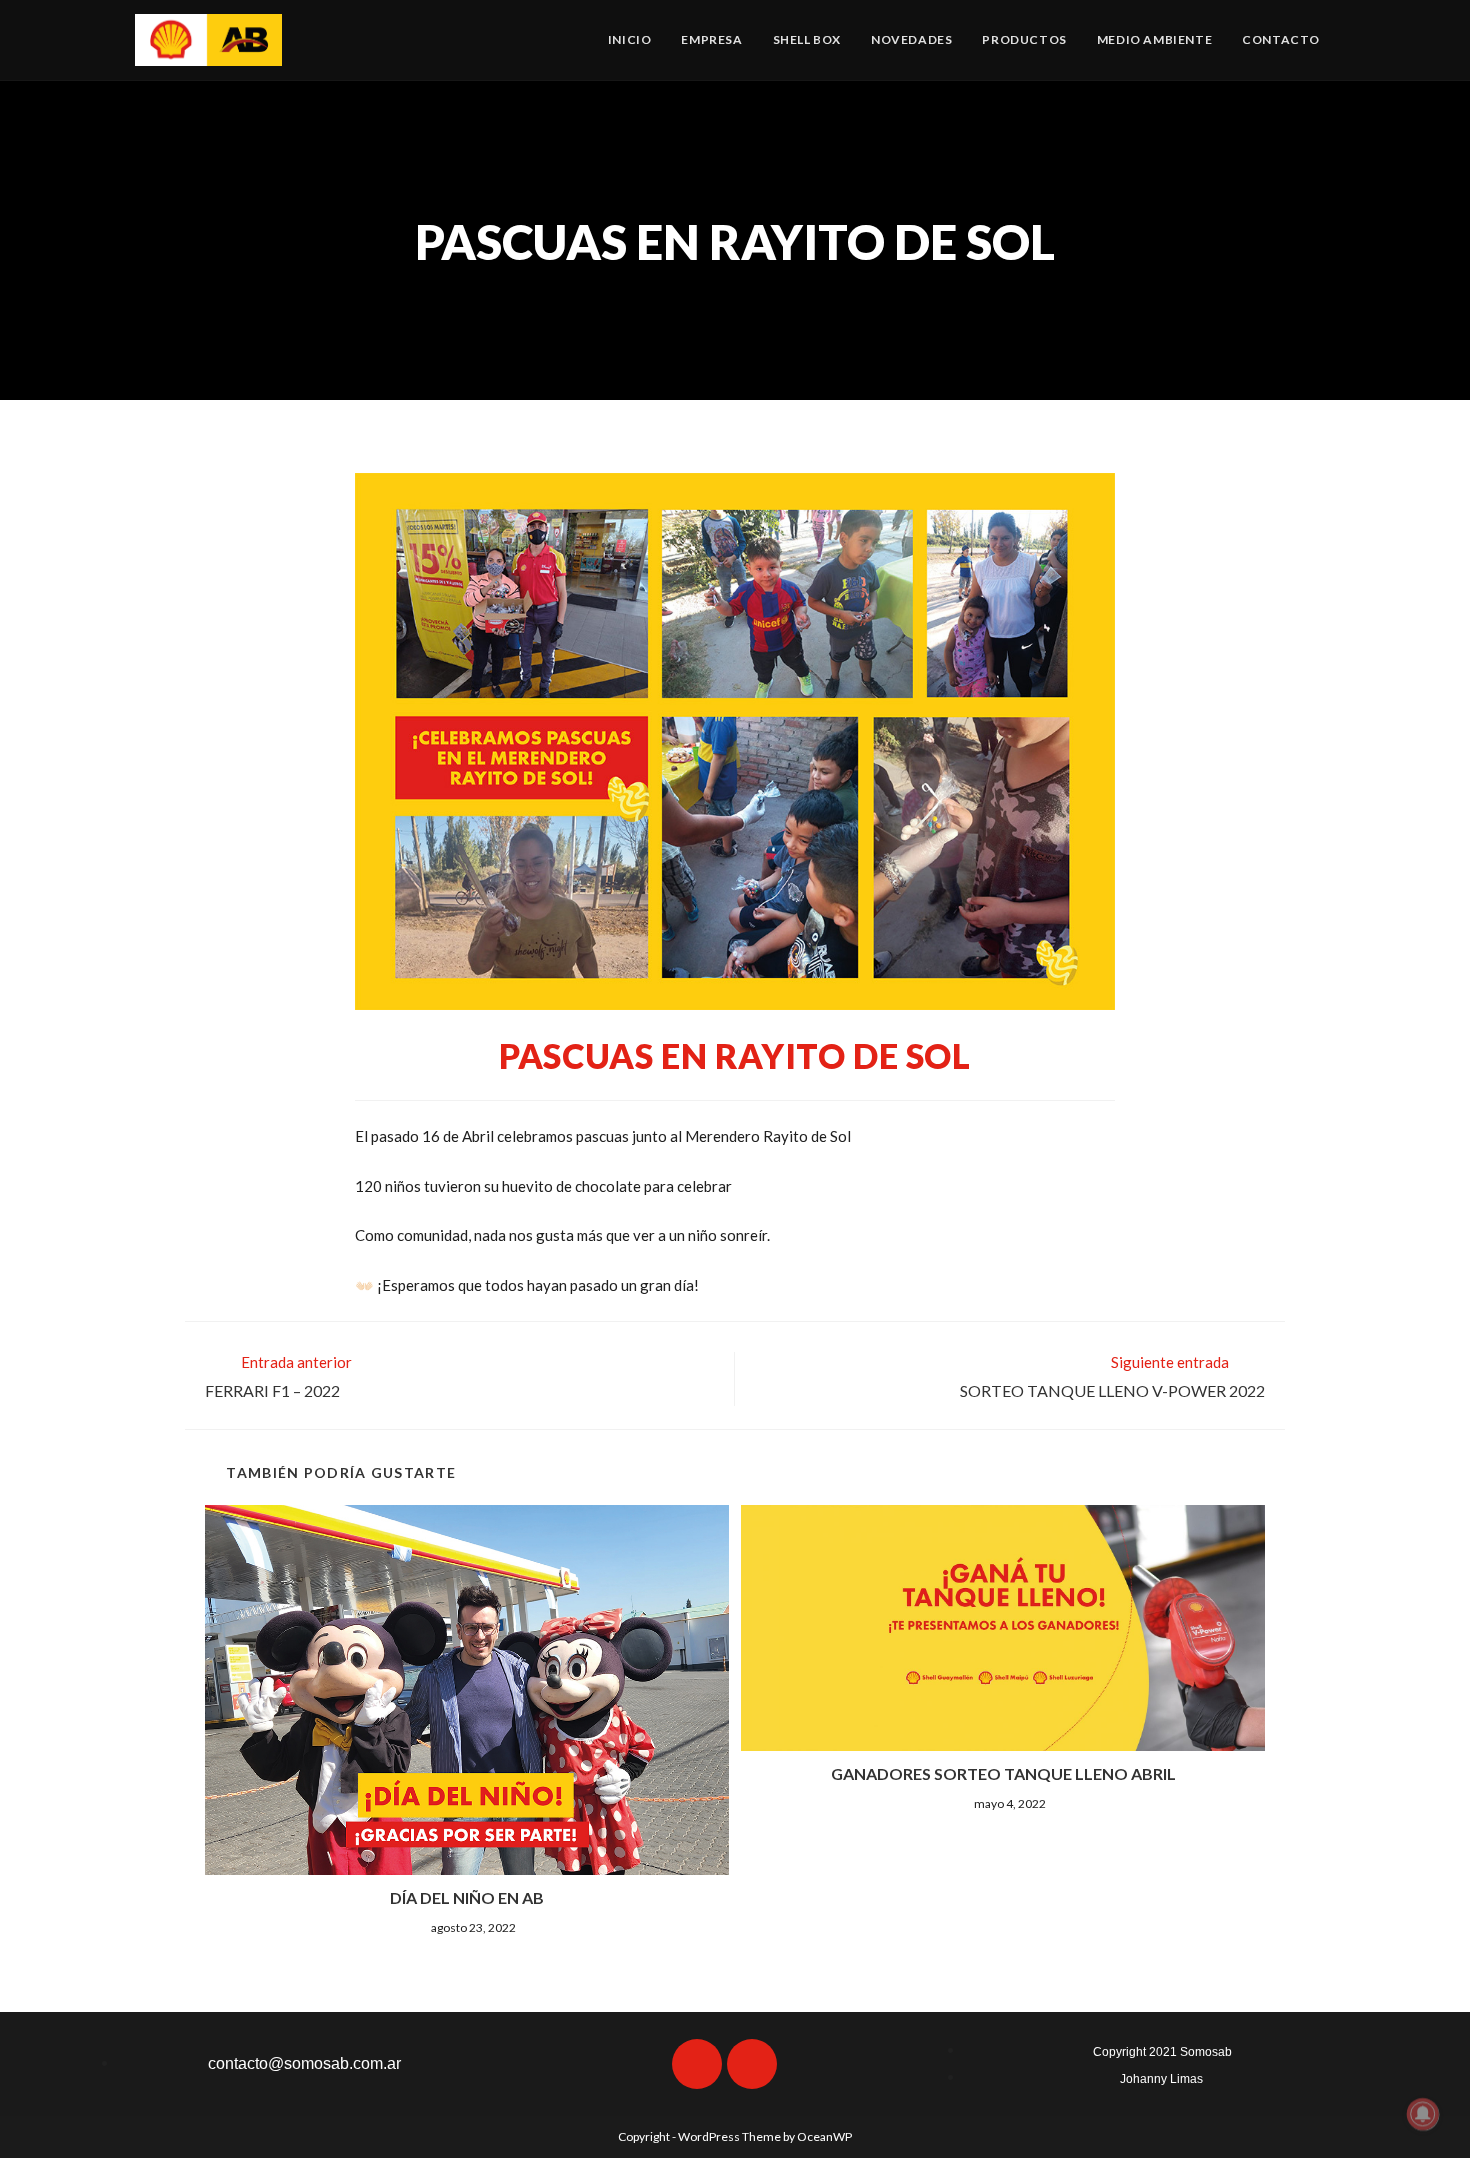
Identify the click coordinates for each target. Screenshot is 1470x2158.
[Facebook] (697, 2064)
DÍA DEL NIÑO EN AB (467, 1897)
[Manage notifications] (1423, 2114)
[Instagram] (752, 2064)
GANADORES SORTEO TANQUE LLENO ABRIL (1003, 1773)
